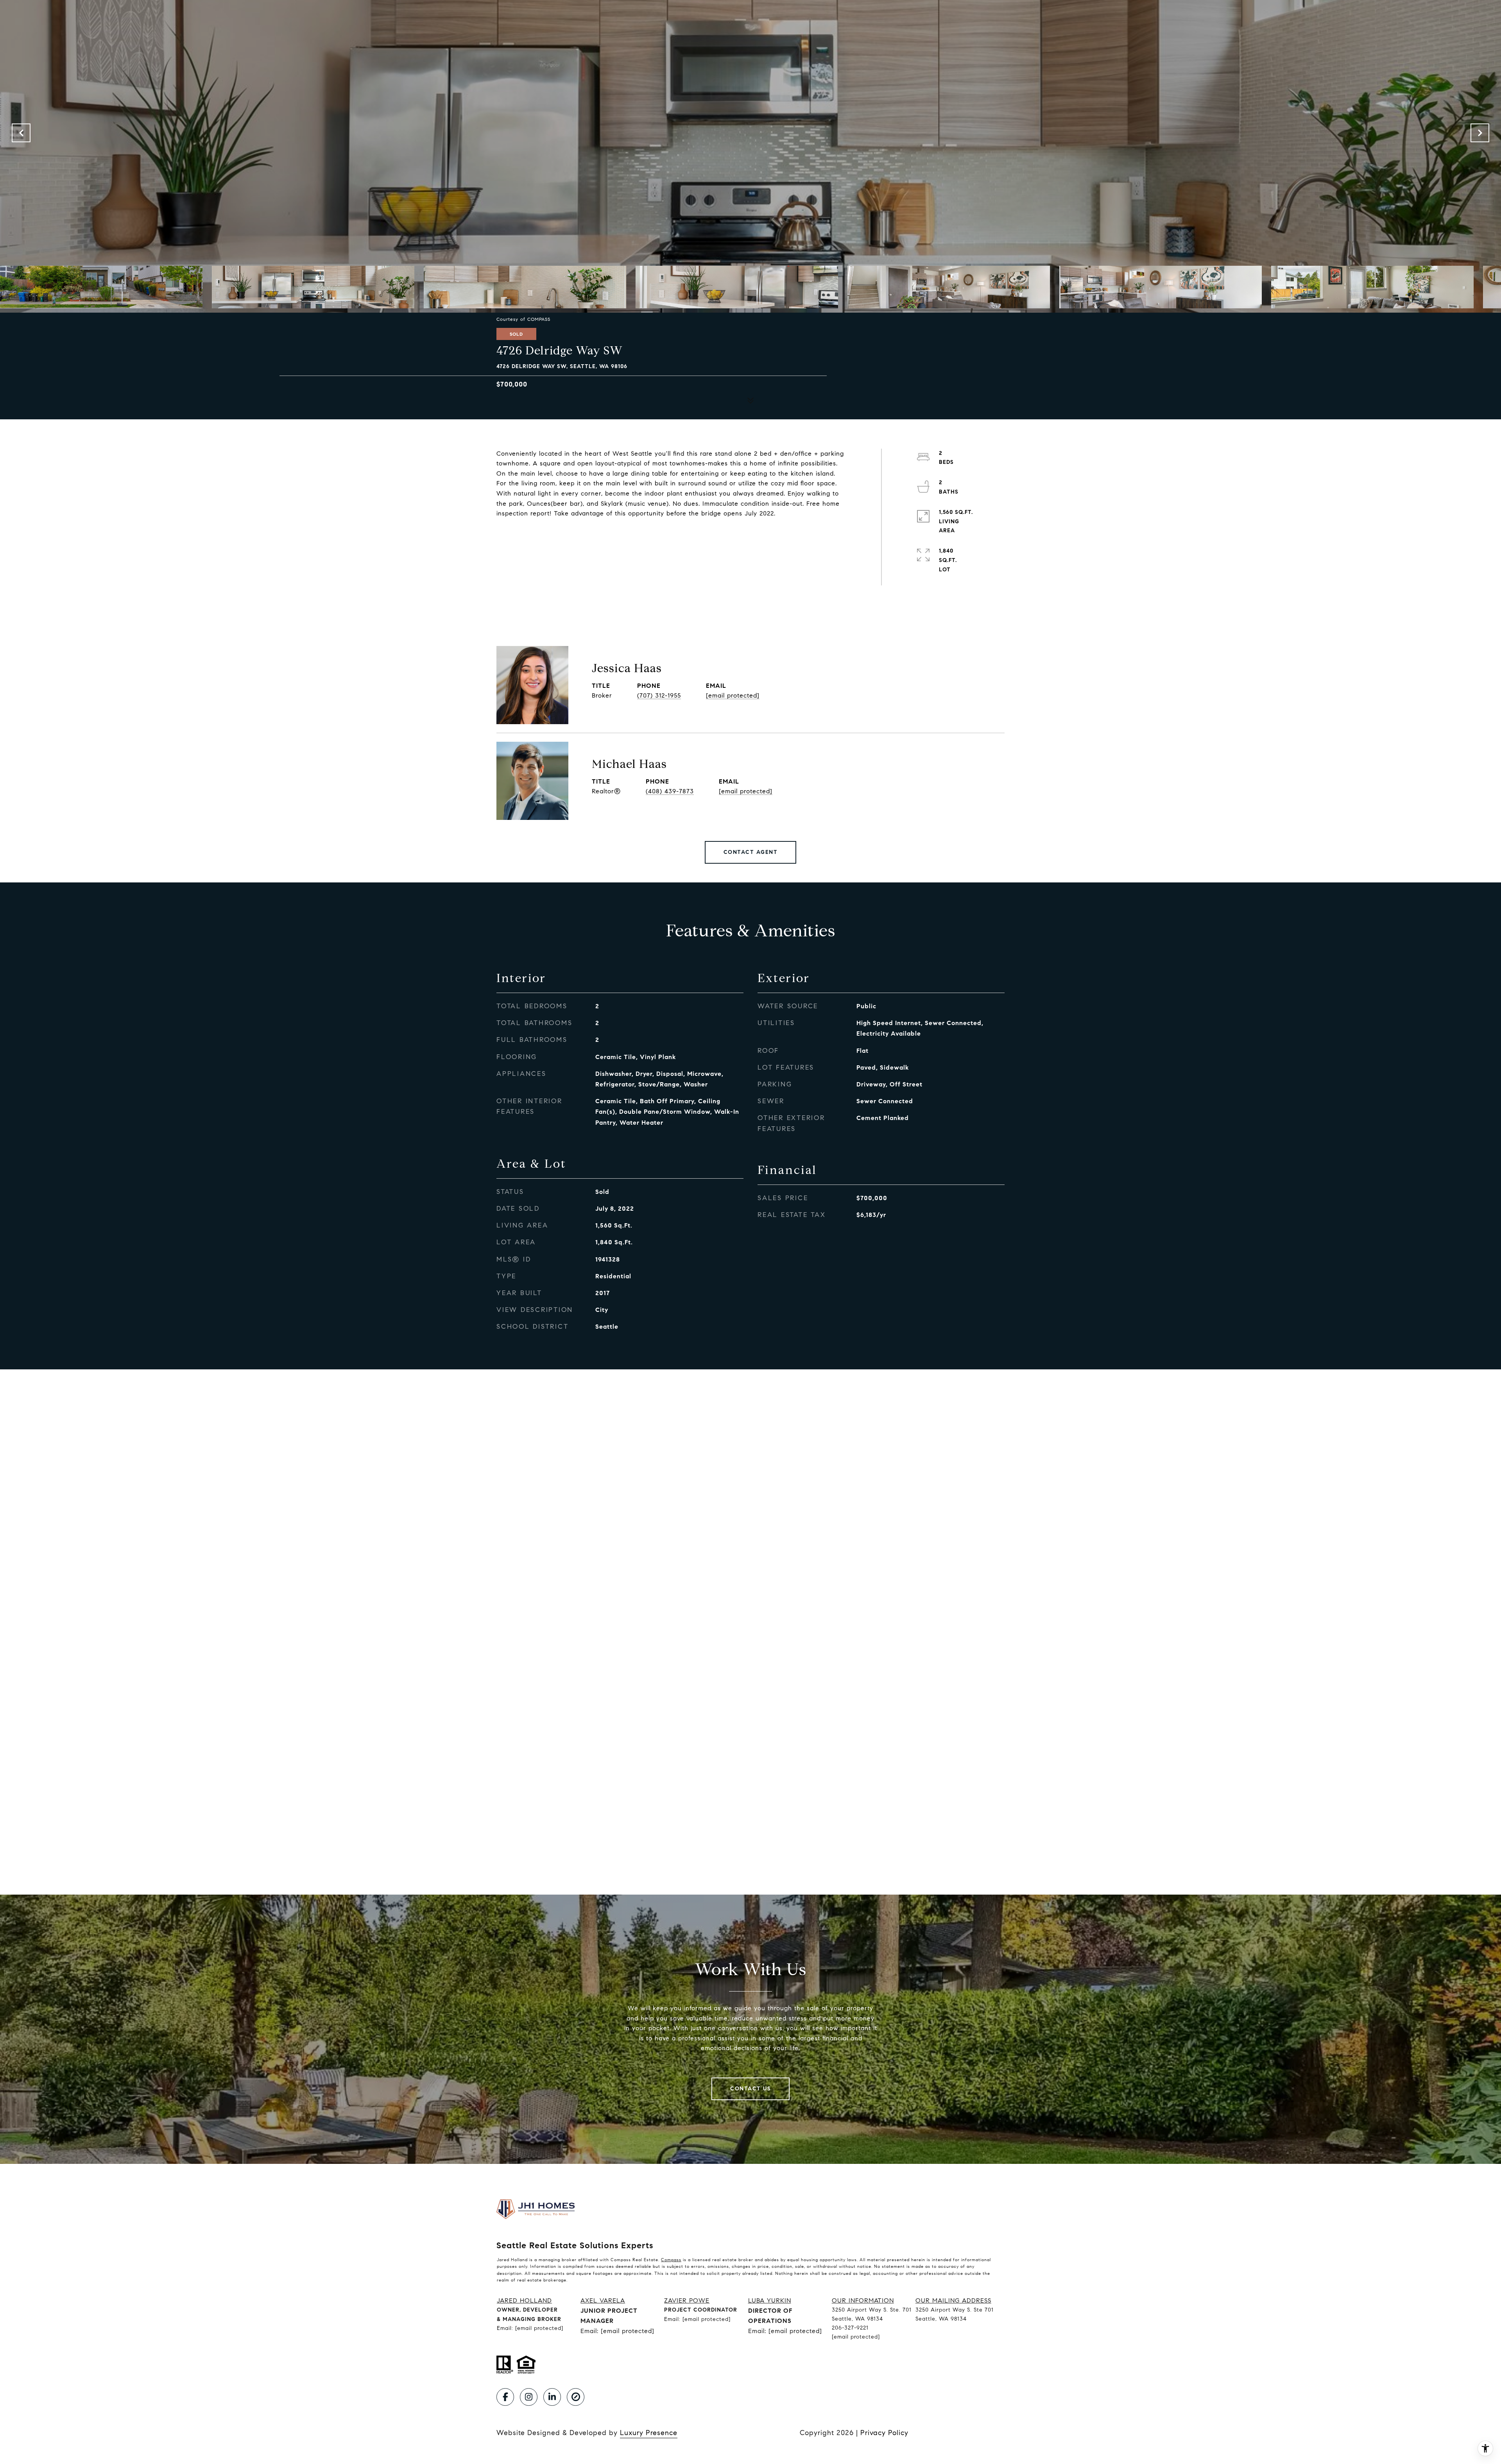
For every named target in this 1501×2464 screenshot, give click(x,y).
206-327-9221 (850, 2328)
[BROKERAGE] (576, 2397)
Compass (671, 2260)
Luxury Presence (649, 2433)
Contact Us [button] (750, 2089)
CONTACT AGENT (751, 852)
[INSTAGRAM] (529, 2397)
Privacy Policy (884, 2433)
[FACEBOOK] (505, 2397)
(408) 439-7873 (670, 791)
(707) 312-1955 (659, 695)
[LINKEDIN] (552, 2397)
